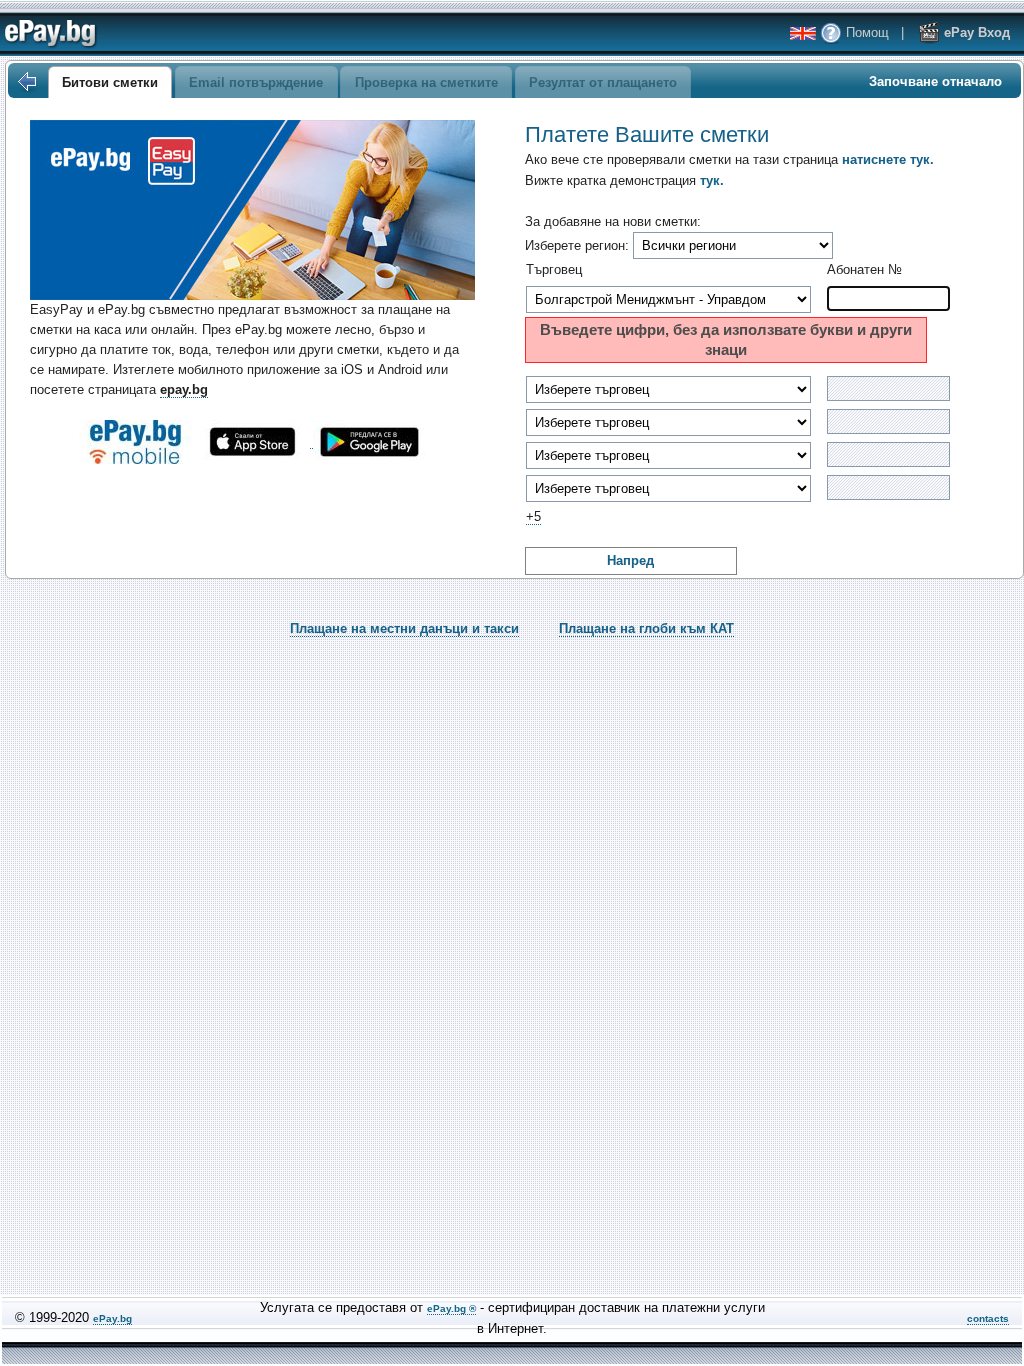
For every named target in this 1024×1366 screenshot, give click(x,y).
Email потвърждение (256, 82)
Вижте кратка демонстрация (624, 180)
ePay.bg (112, 1318)
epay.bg (184, 389)
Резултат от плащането (603, 82)
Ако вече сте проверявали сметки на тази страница (729, 159)
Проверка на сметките (426, 82)
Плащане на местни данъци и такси (404, 628)
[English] (803, 33)
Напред (630, 560)
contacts (988, 1318)
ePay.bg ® (451, 1308)
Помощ (865, 32)
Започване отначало (935, 81)
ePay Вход (975, 32)
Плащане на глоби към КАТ (646, 628)
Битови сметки (110, 82)
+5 (533, 516)
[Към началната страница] (26, 82)
